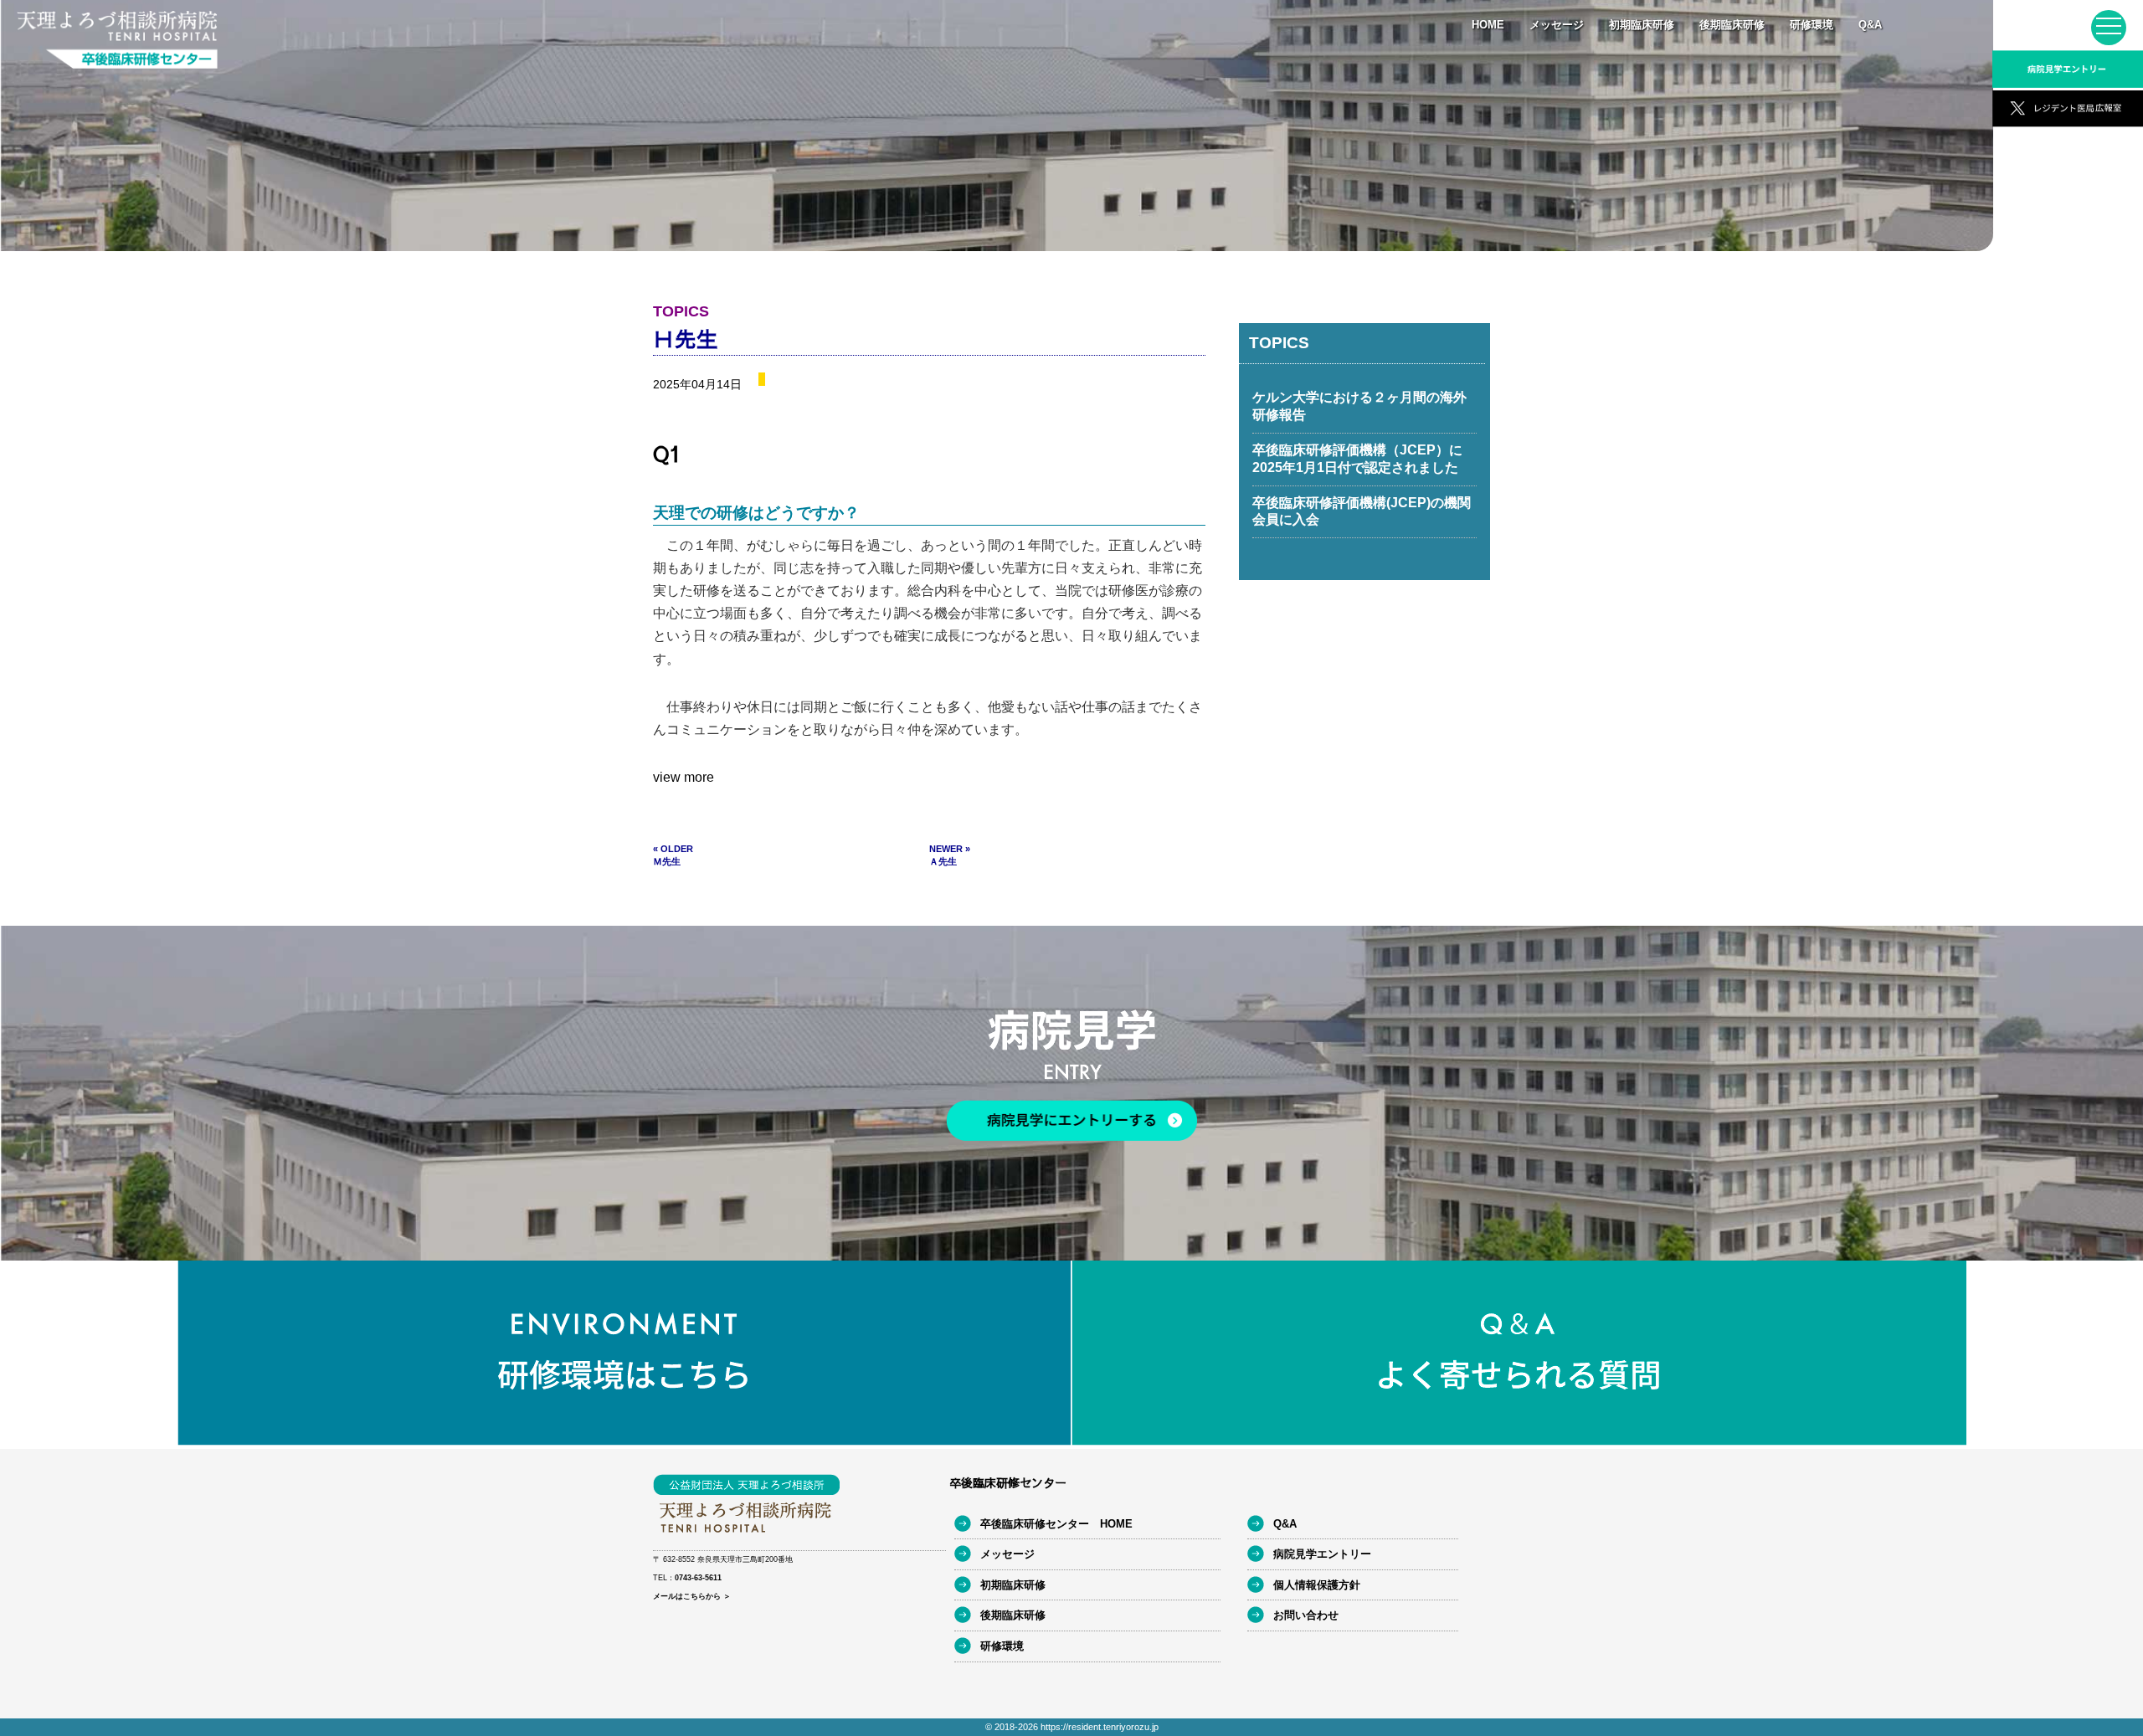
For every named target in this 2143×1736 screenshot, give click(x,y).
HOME (1488, 25)
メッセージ (1557, 25)
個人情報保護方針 (1317, 1585)
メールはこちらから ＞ (692, 1596)
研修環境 (1812, 25)
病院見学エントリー (1322, 1554)
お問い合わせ (1306, 1615)
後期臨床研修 (1732, 25)
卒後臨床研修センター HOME (1056, 1524)
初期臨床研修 (1642, 25)
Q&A (1870, 25)
